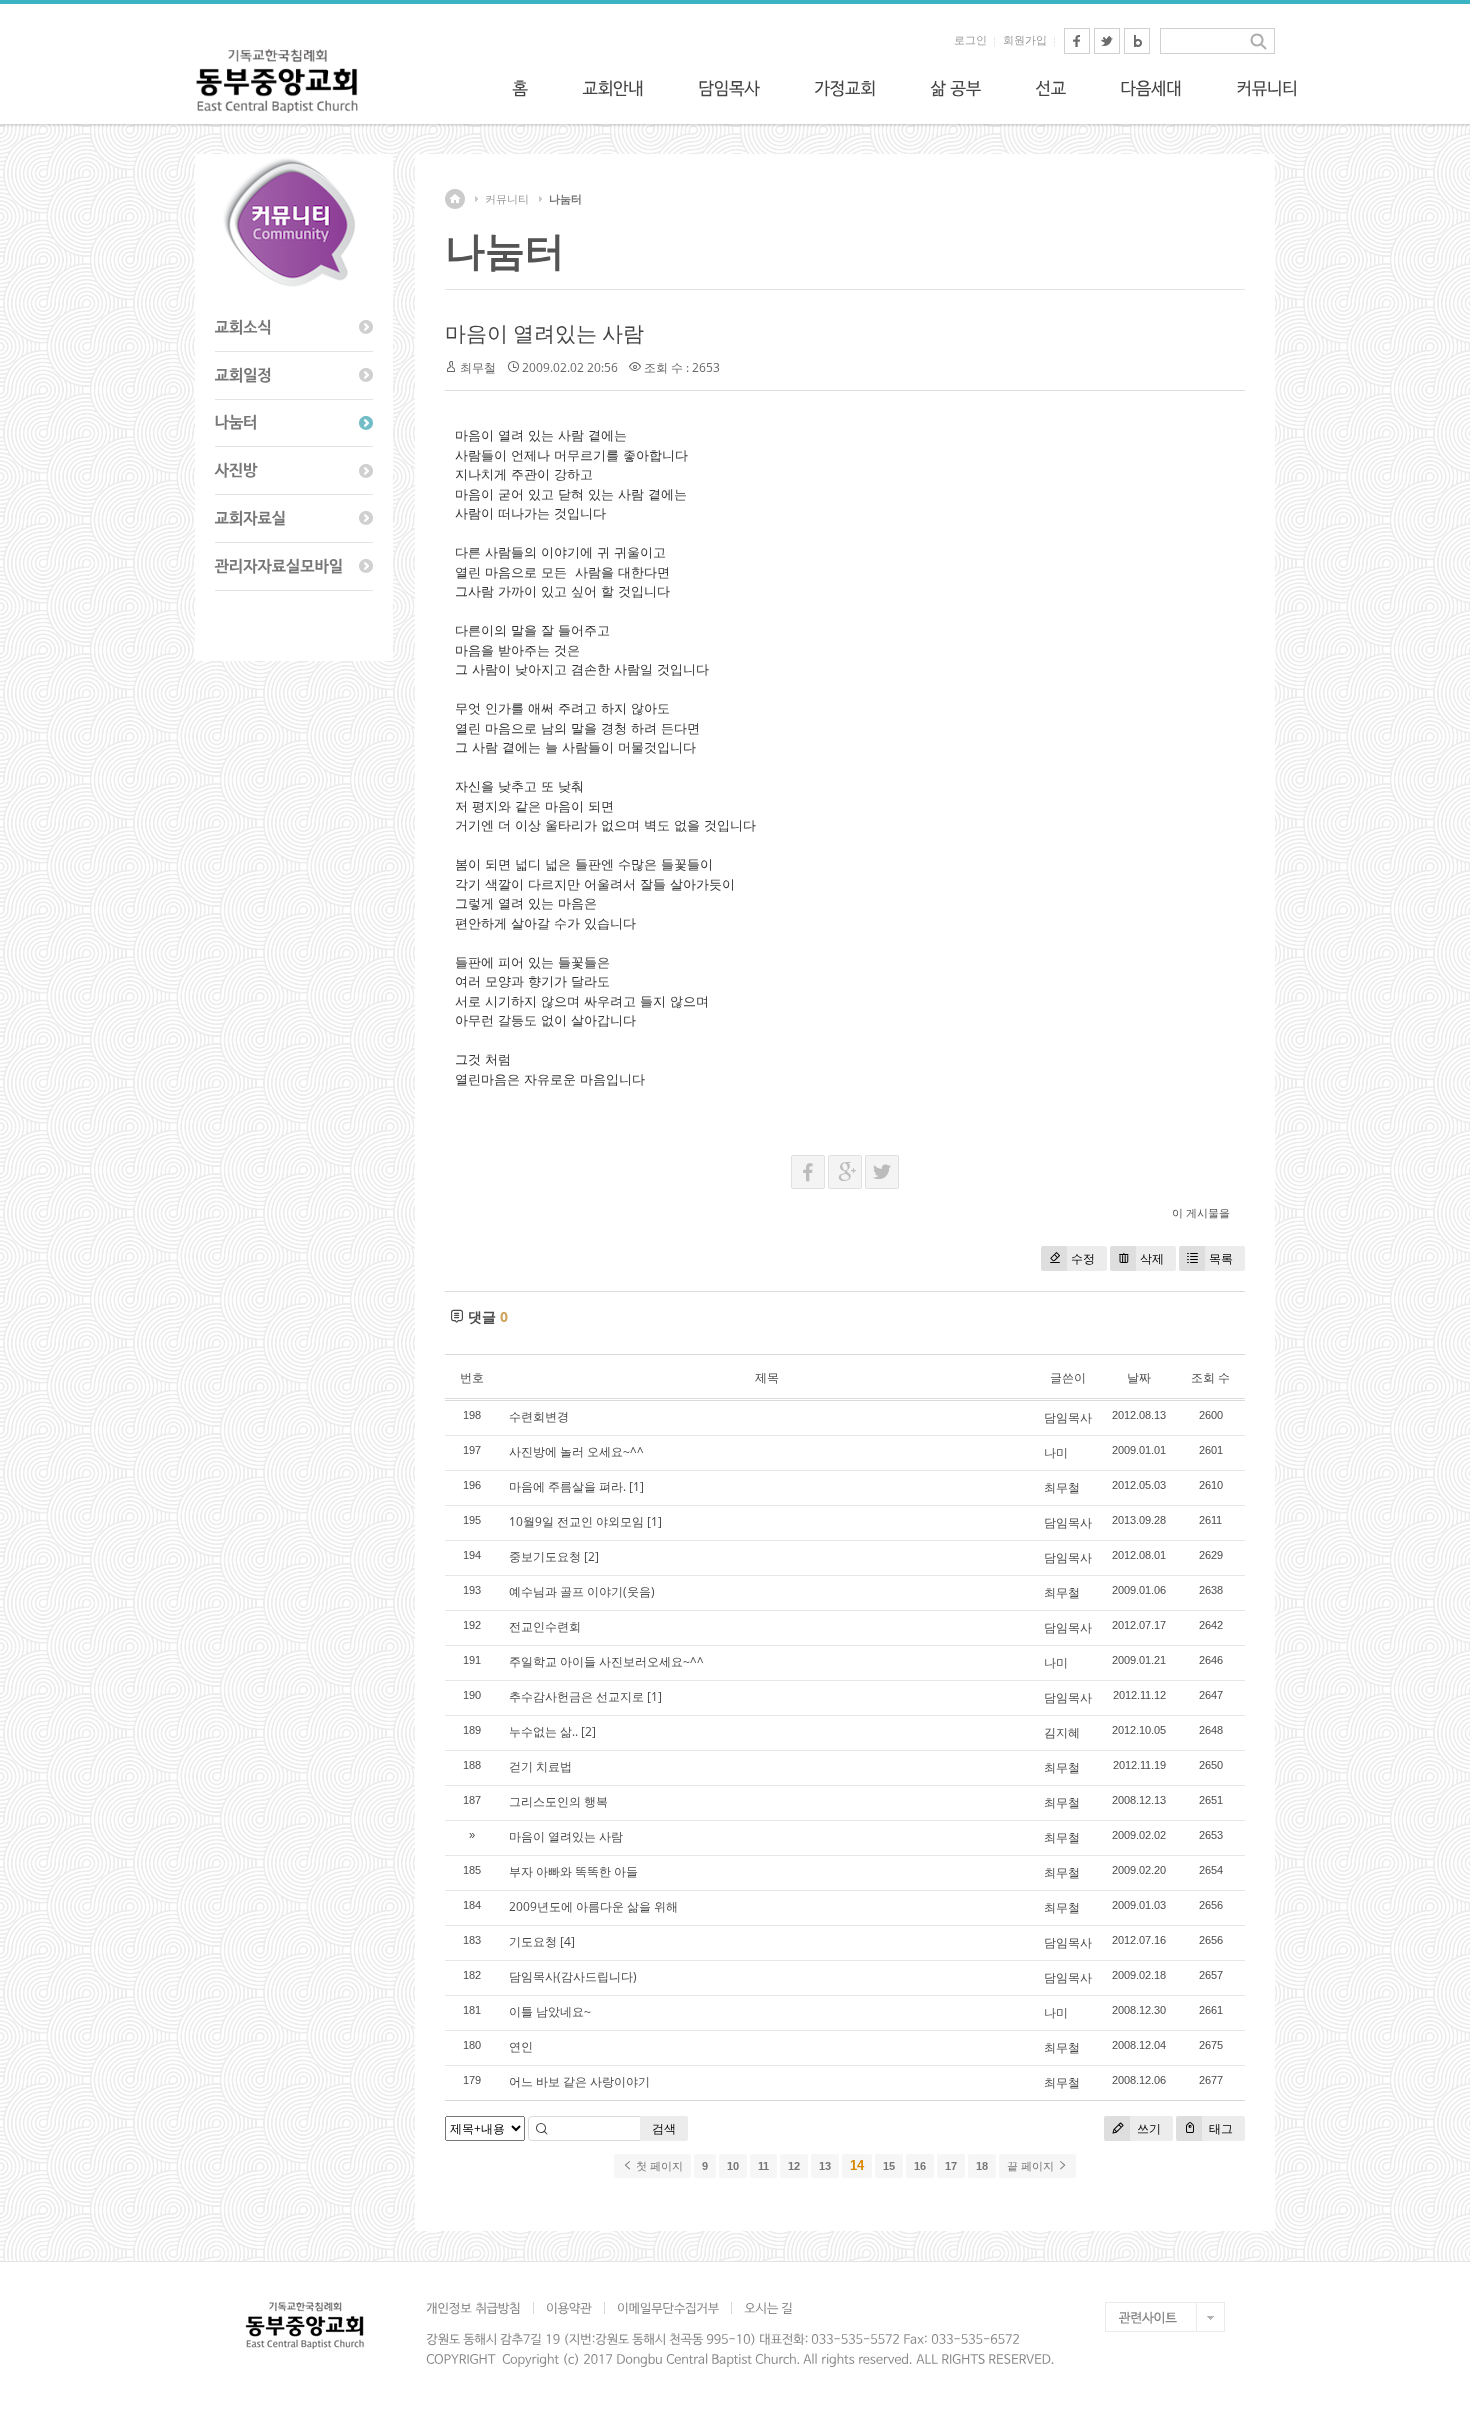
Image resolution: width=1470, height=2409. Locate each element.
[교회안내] (613, 88)
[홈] (520, 88)
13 (825, 2166)
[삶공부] (955, 88)
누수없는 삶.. (543, 1731)
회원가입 (1025, 40)
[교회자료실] (294, 519)
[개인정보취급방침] (479, 2308)
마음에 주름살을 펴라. (567, 1486)
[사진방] (294, 471)
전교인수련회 (545, 1626)
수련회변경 (539, 1416)
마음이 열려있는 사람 (544, 333)
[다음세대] (1151, 88)
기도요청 (533, 1941)
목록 (1221, 1258)
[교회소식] (294, 328)
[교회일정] (294, 376)
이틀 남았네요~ (550, 2011)
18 (982, 2166)
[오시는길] (768, 2308)
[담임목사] (729, 88)
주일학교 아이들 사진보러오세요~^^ (606, 1661)
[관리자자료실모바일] (294, 567)
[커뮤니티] (1267, 88)
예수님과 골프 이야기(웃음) (582, 1591)
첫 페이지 (658, 2166)
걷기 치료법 (540, 1766)
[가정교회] (845, 88)
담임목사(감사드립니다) (573, 1976)
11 (763, 2166)
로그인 (970, 40)
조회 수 (1210, 1377)
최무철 (1062, 1487)
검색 (664, 2128)
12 (794, 2166)
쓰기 (1147, 2128)
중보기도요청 (545, 1556)
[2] (591, 1556)
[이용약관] (568, 2308)
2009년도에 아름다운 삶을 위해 (593, 1906)
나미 (1056, 1452)
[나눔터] (294, 424)
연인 (521, 2046)
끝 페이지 (1032, 2166)
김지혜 (1062, 1732)
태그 (1219, 2128)
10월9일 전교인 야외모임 (576, 1521)
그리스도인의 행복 (558, 1801)
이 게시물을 (1201, 1212)
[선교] (1050, 88)
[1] (636, 1486)
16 (920, 2166)
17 (951, 2166)
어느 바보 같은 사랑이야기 (579, 2081)
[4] (567, 1941)
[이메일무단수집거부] (667, 2308)
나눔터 (565, 199)
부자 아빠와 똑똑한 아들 (573, 1871)
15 (889, 2166)
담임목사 (1068, 1417)
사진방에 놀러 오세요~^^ (576, 1451)
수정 (1083, 1258)
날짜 (1139, 1377)
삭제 (1152, 1258)
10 (733, 2166)
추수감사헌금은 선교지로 (576, 1696)
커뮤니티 (507, 199)
